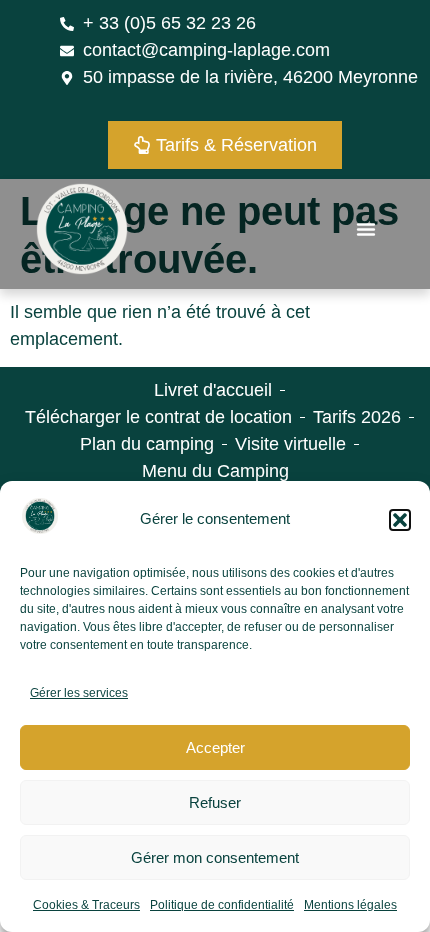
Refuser (215, 802)
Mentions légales (350, 905)
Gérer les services (79, 693)
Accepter (215, 747)
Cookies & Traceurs (86, 905)
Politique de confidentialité (222, 905)
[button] (400, 520)
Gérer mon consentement (215, 857)
